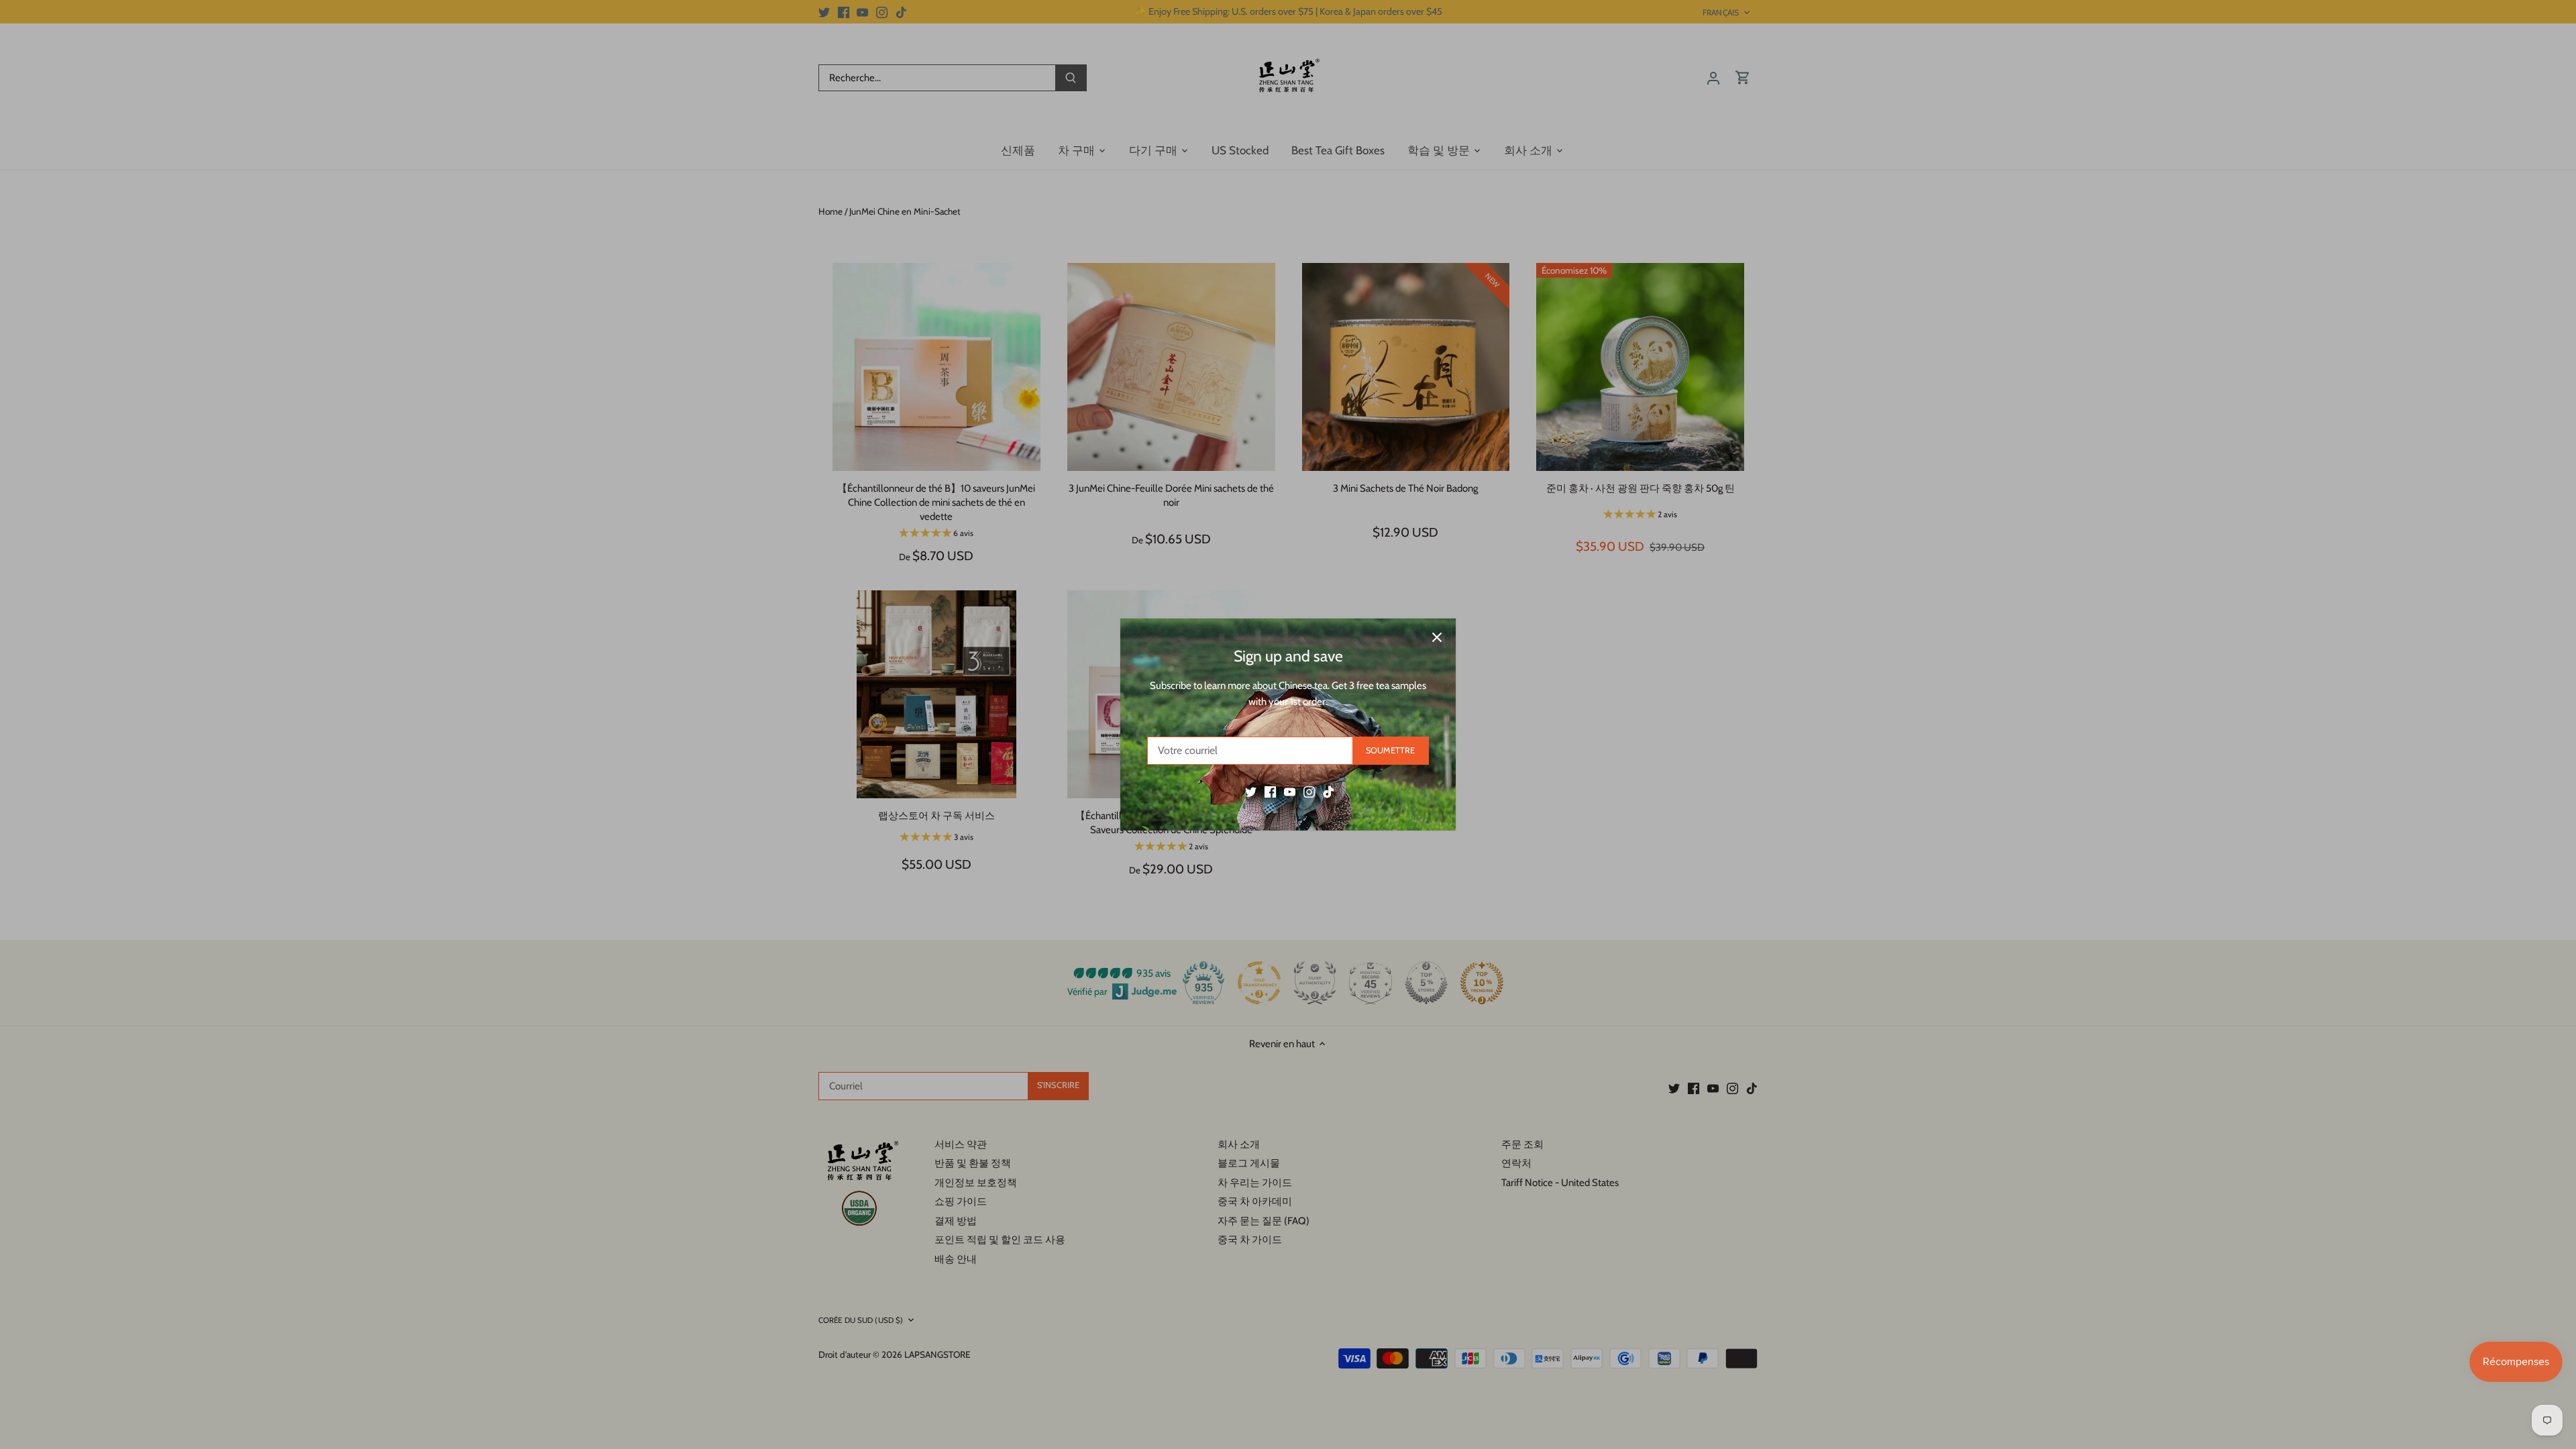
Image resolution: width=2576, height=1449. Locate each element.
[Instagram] (1309, 792)
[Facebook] (1270, 792)
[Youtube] (1290, 792)
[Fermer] (1437, 637)
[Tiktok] (1329, 792)
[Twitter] (1251, 792)
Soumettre (1390, 750)
